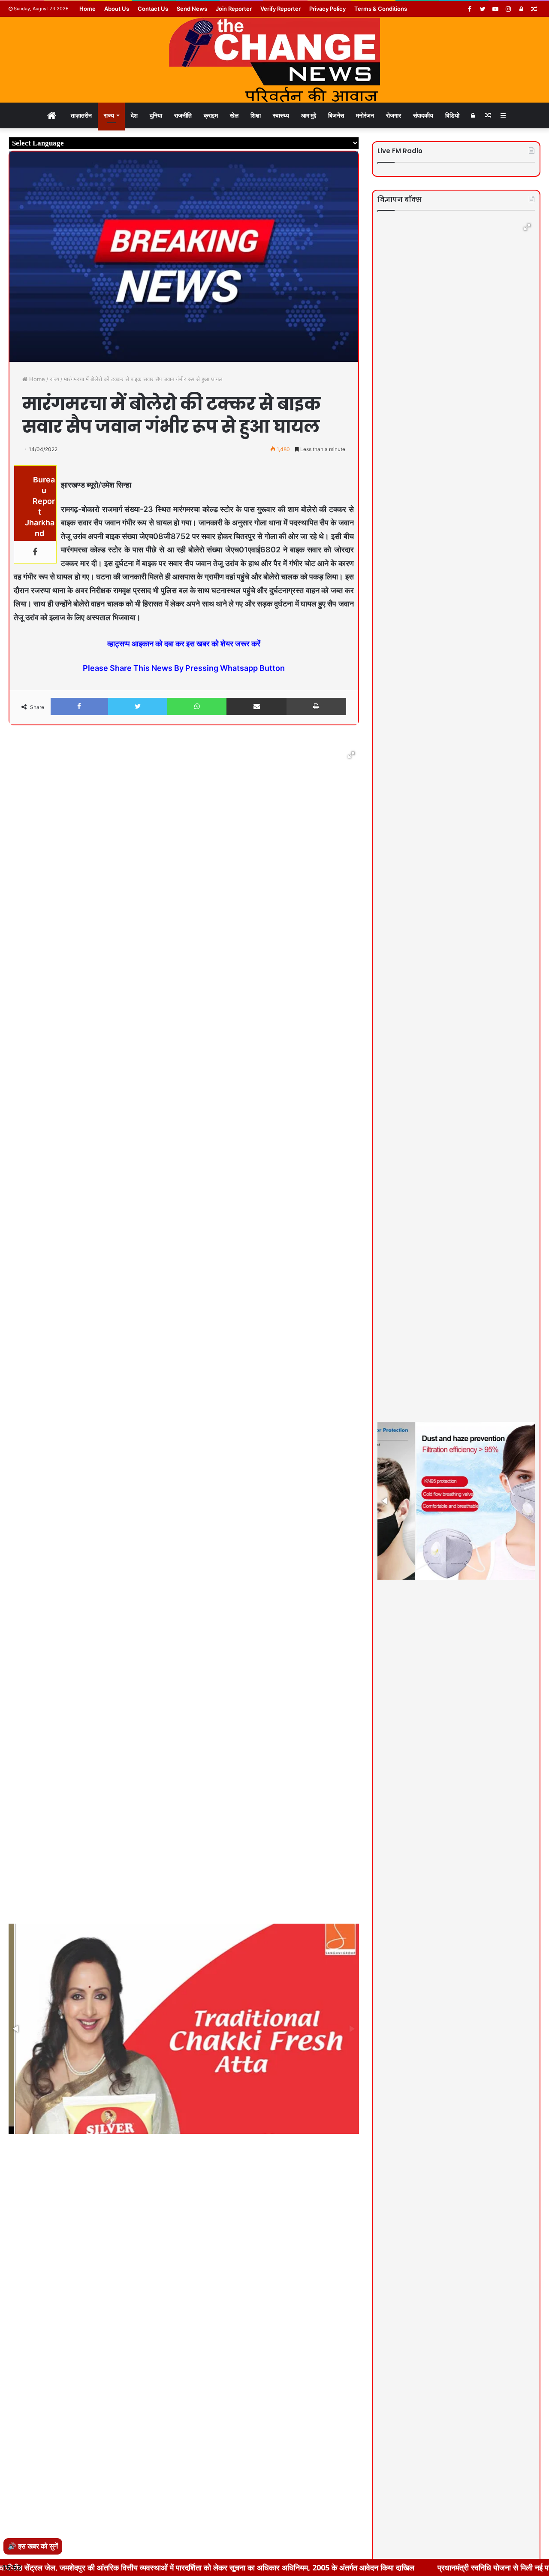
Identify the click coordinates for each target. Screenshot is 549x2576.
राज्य (109, 115)
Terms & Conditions (381, 9)
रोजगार (394, 115)
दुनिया (156, 115)
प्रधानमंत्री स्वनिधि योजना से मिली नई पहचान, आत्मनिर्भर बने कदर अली (428, 2567)
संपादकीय (423, 115)
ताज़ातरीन (81, 115)
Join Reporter (234, 9)
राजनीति (183, 115)
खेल (234, 115)
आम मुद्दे (309, 115)
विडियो (452, 115)
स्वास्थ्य (281, 115)
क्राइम (211, 115)
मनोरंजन (365, 115)
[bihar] (274, 60)
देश (134, 115)
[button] (351, 755)
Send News (192, 9)
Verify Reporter (281, 9)
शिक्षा (256, 115)
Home (87, 9)
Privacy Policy (327, 9)
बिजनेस (336, 115)
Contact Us (153, 9)
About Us (117, 9)
